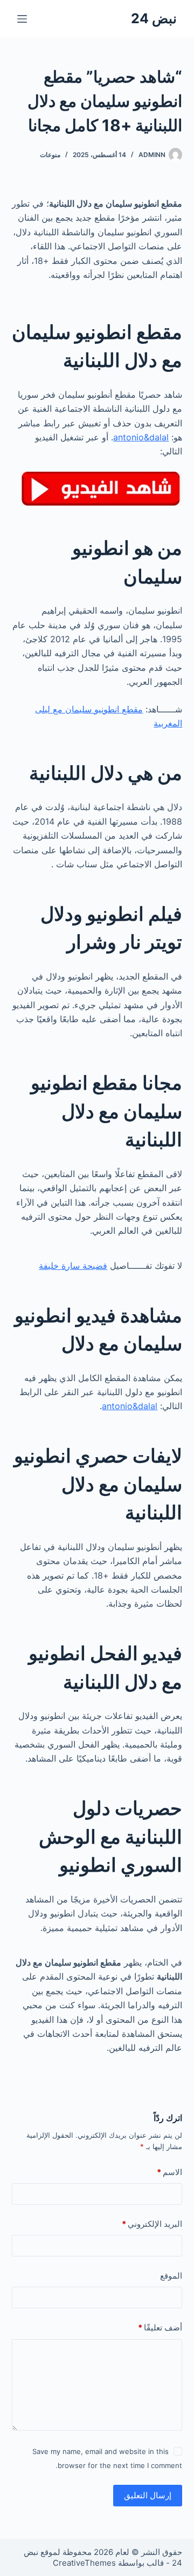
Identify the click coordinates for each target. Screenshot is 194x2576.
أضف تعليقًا (160, 2327)
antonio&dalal (141, 437)
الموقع (171, 2276)
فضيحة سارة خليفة (73, 1266)
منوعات (50, 155)
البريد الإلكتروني (152, 2224)
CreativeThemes (84, 2563)
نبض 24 (154, 18)
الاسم (169, 2172)
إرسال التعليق (148, 2495)
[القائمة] (22, 19)
